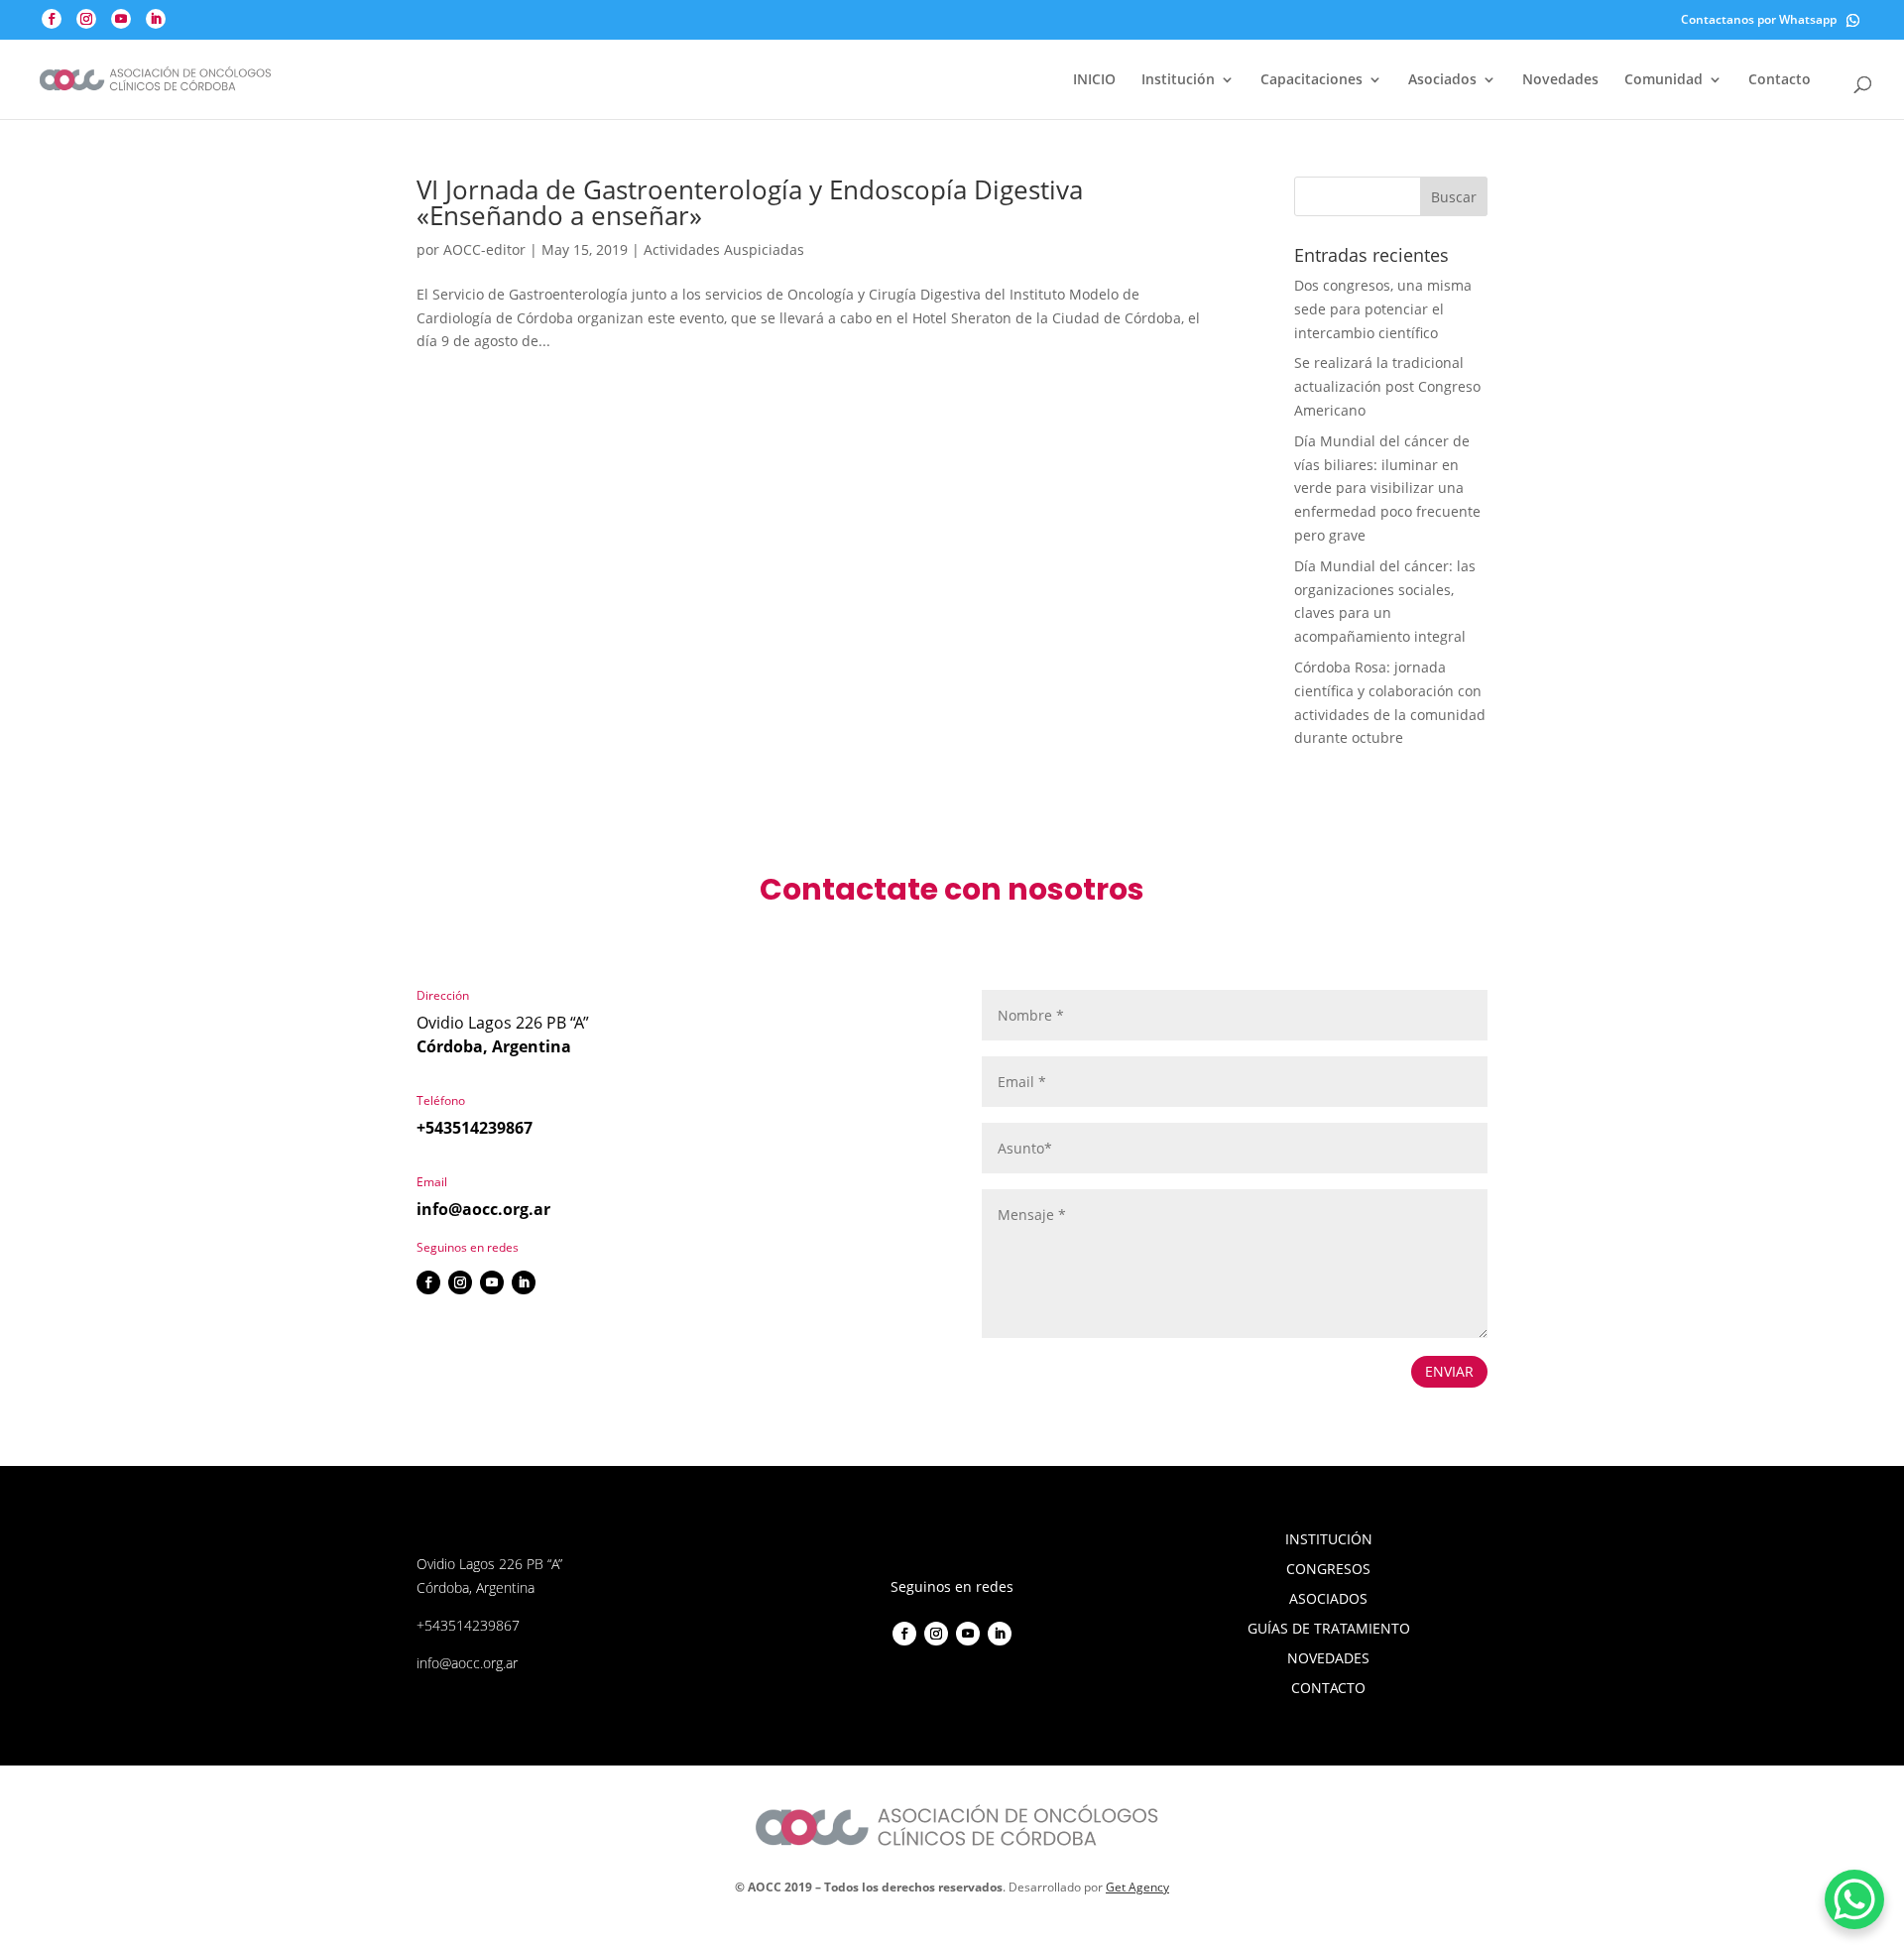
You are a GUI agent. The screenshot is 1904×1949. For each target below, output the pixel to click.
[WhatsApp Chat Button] (1854, 1899)
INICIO (1094, 80)
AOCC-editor (484, 249)
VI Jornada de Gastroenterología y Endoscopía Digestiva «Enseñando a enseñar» (750, 202)
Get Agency (1137, 1887)
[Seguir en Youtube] (492, 1282)
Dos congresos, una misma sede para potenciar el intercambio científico (1383, 309)
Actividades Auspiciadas (724, 249)
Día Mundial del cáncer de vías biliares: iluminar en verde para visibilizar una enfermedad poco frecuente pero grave (1387, 488)
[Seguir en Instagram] (460, 1282)
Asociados (1442, 80)
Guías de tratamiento (1329, 1630)
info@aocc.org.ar (483, 1209)
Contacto (1780, 80)
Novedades (1560, 80)
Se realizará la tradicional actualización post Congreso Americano (1387, 386)
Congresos (1328, 1570)
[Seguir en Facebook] (428, 1282)
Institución (1178, 80)
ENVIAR (1449, 1371)
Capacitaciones (1311, 80)
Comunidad (1664, 80)
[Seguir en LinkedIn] (524, 1282)
